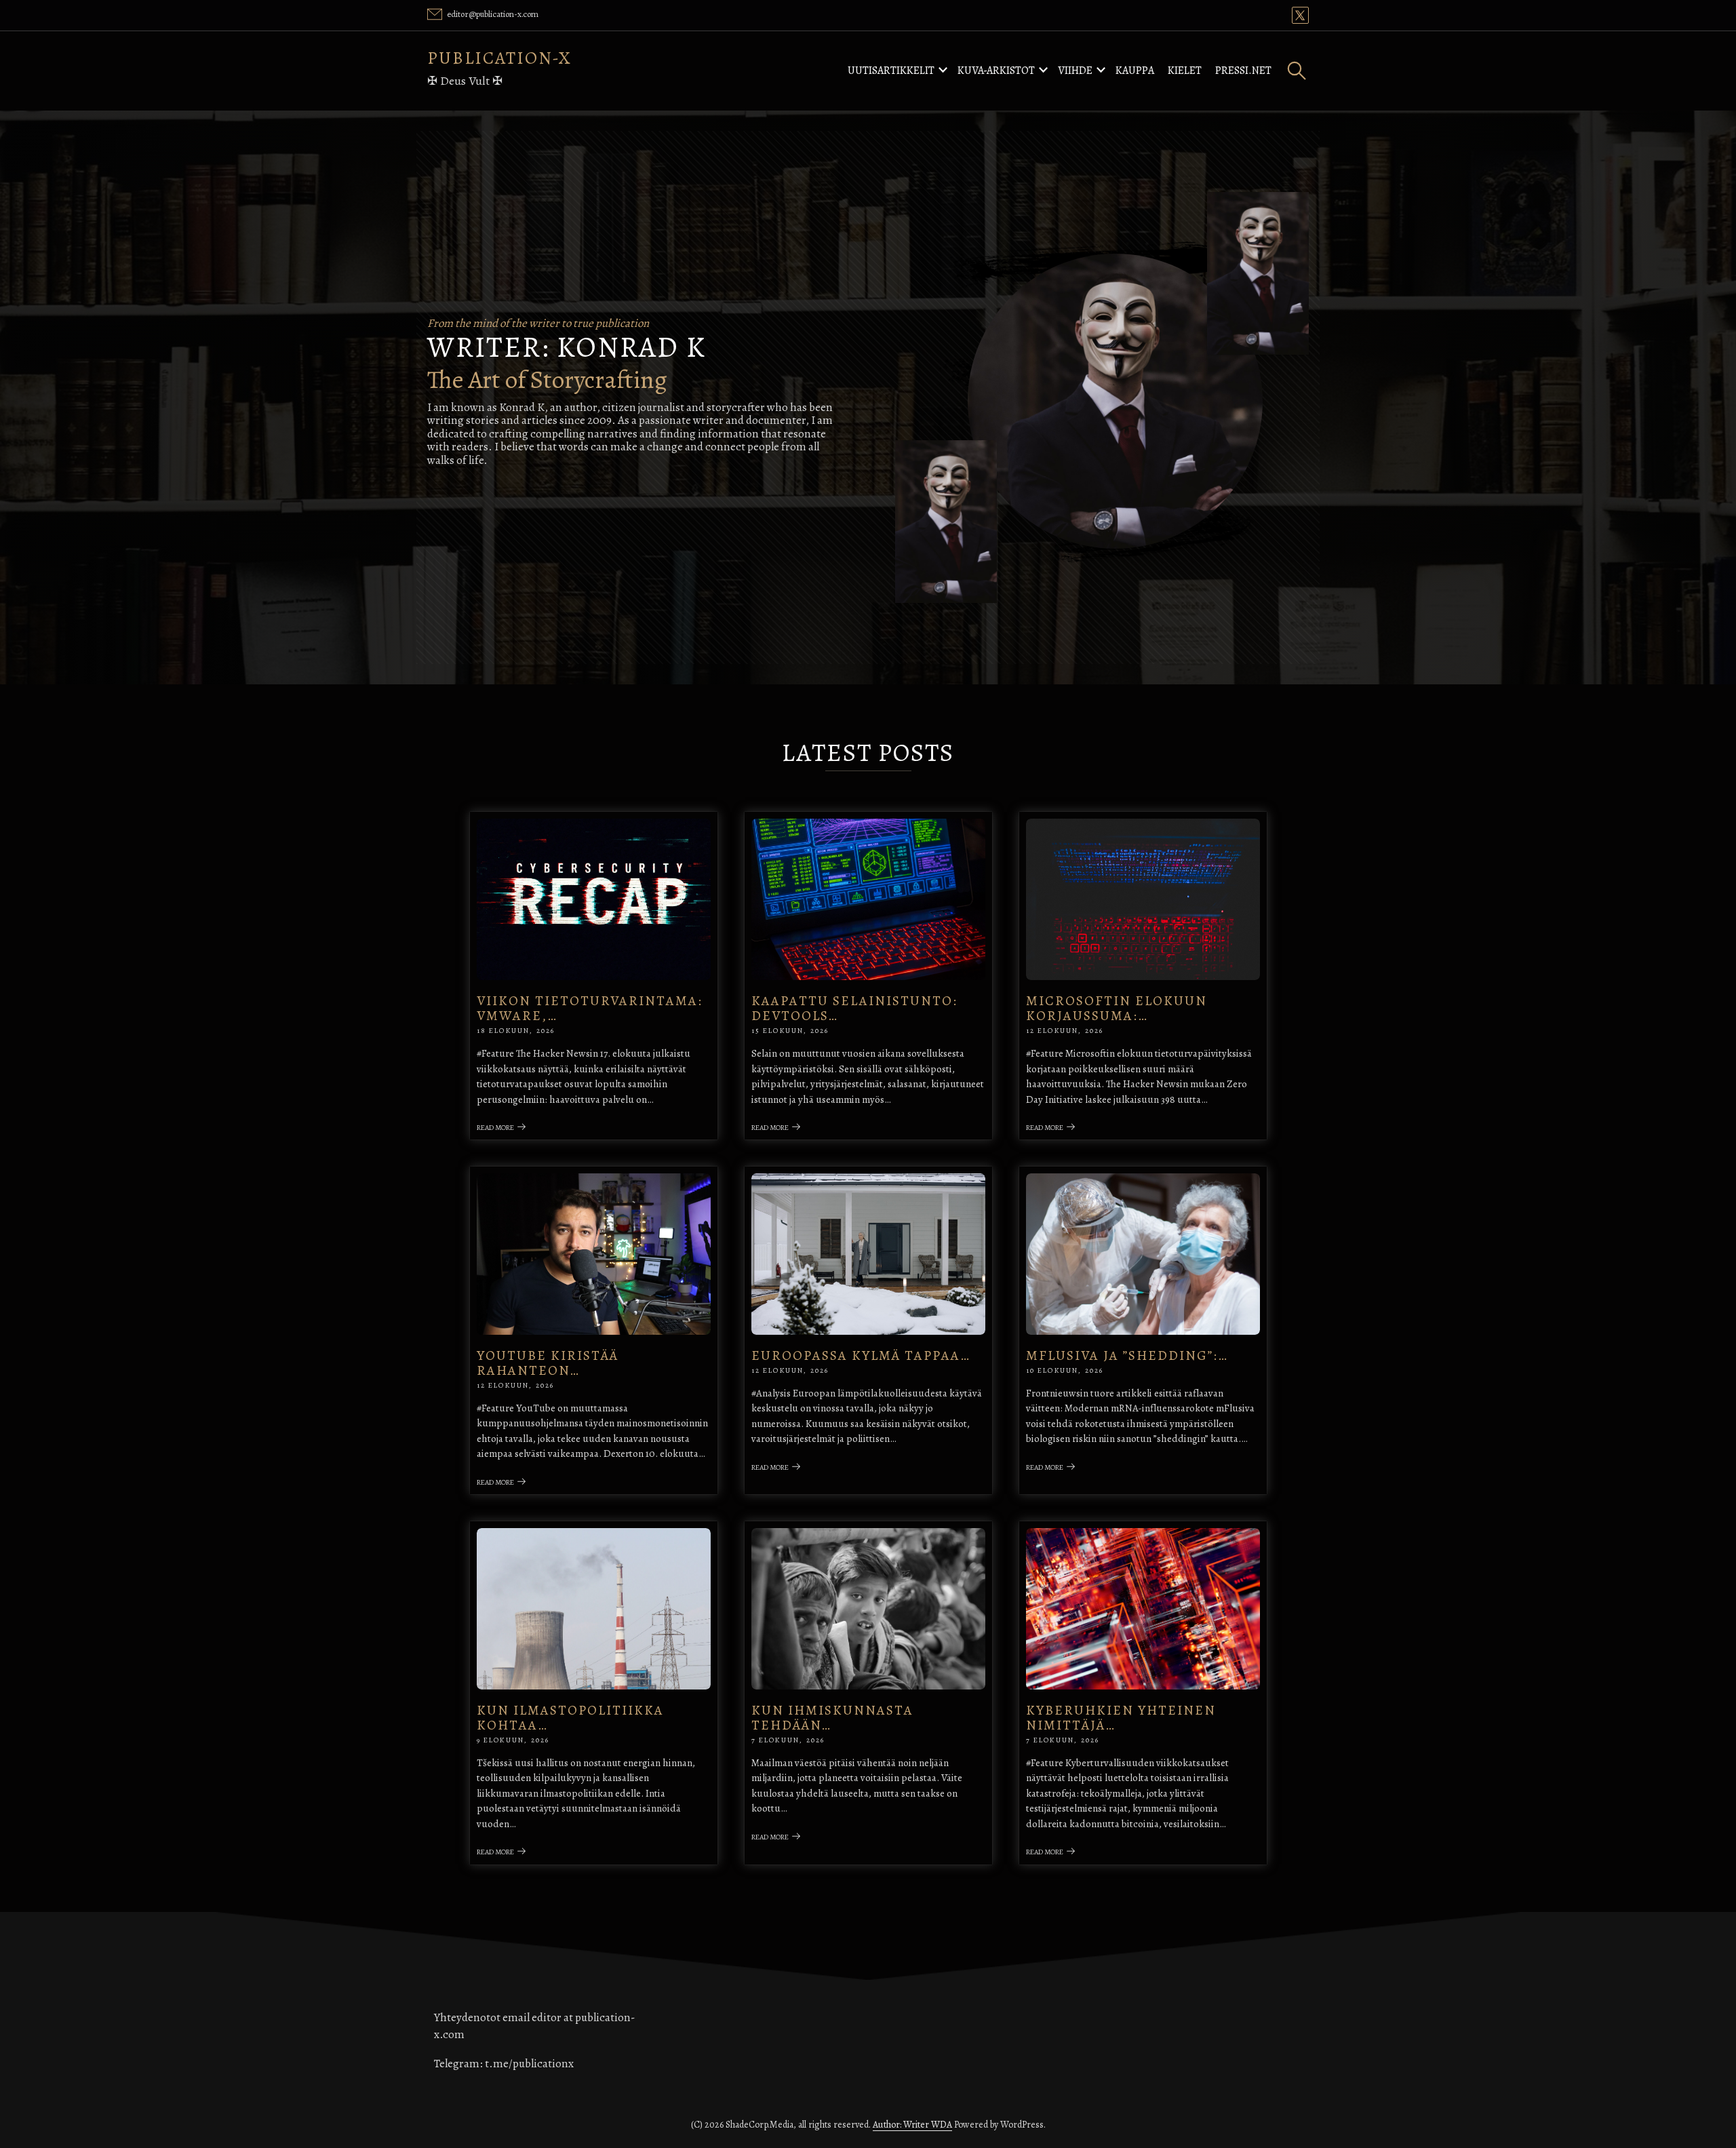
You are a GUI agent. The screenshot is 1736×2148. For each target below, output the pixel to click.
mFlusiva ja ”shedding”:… (1127, 1355)
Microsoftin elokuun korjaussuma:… (1117, 1008)
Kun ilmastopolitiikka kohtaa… (570, 1718)
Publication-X (499, 58)
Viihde (1075, 71)
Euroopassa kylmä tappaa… (861, 1355)
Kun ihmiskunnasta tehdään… (832, 1718)
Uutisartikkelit (891, 71)
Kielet (1185, 71)
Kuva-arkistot (996, 71)
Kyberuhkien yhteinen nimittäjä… (1121, 1718)
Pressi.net (1243, 71)
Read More (495, 1128)
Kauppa (1135, 71)
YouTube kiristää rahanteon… (548, 1363)
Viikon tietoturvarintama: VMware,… (590, 1008)
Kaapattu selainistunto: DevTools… (854, 1008)
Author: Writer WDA (912, 2125)
